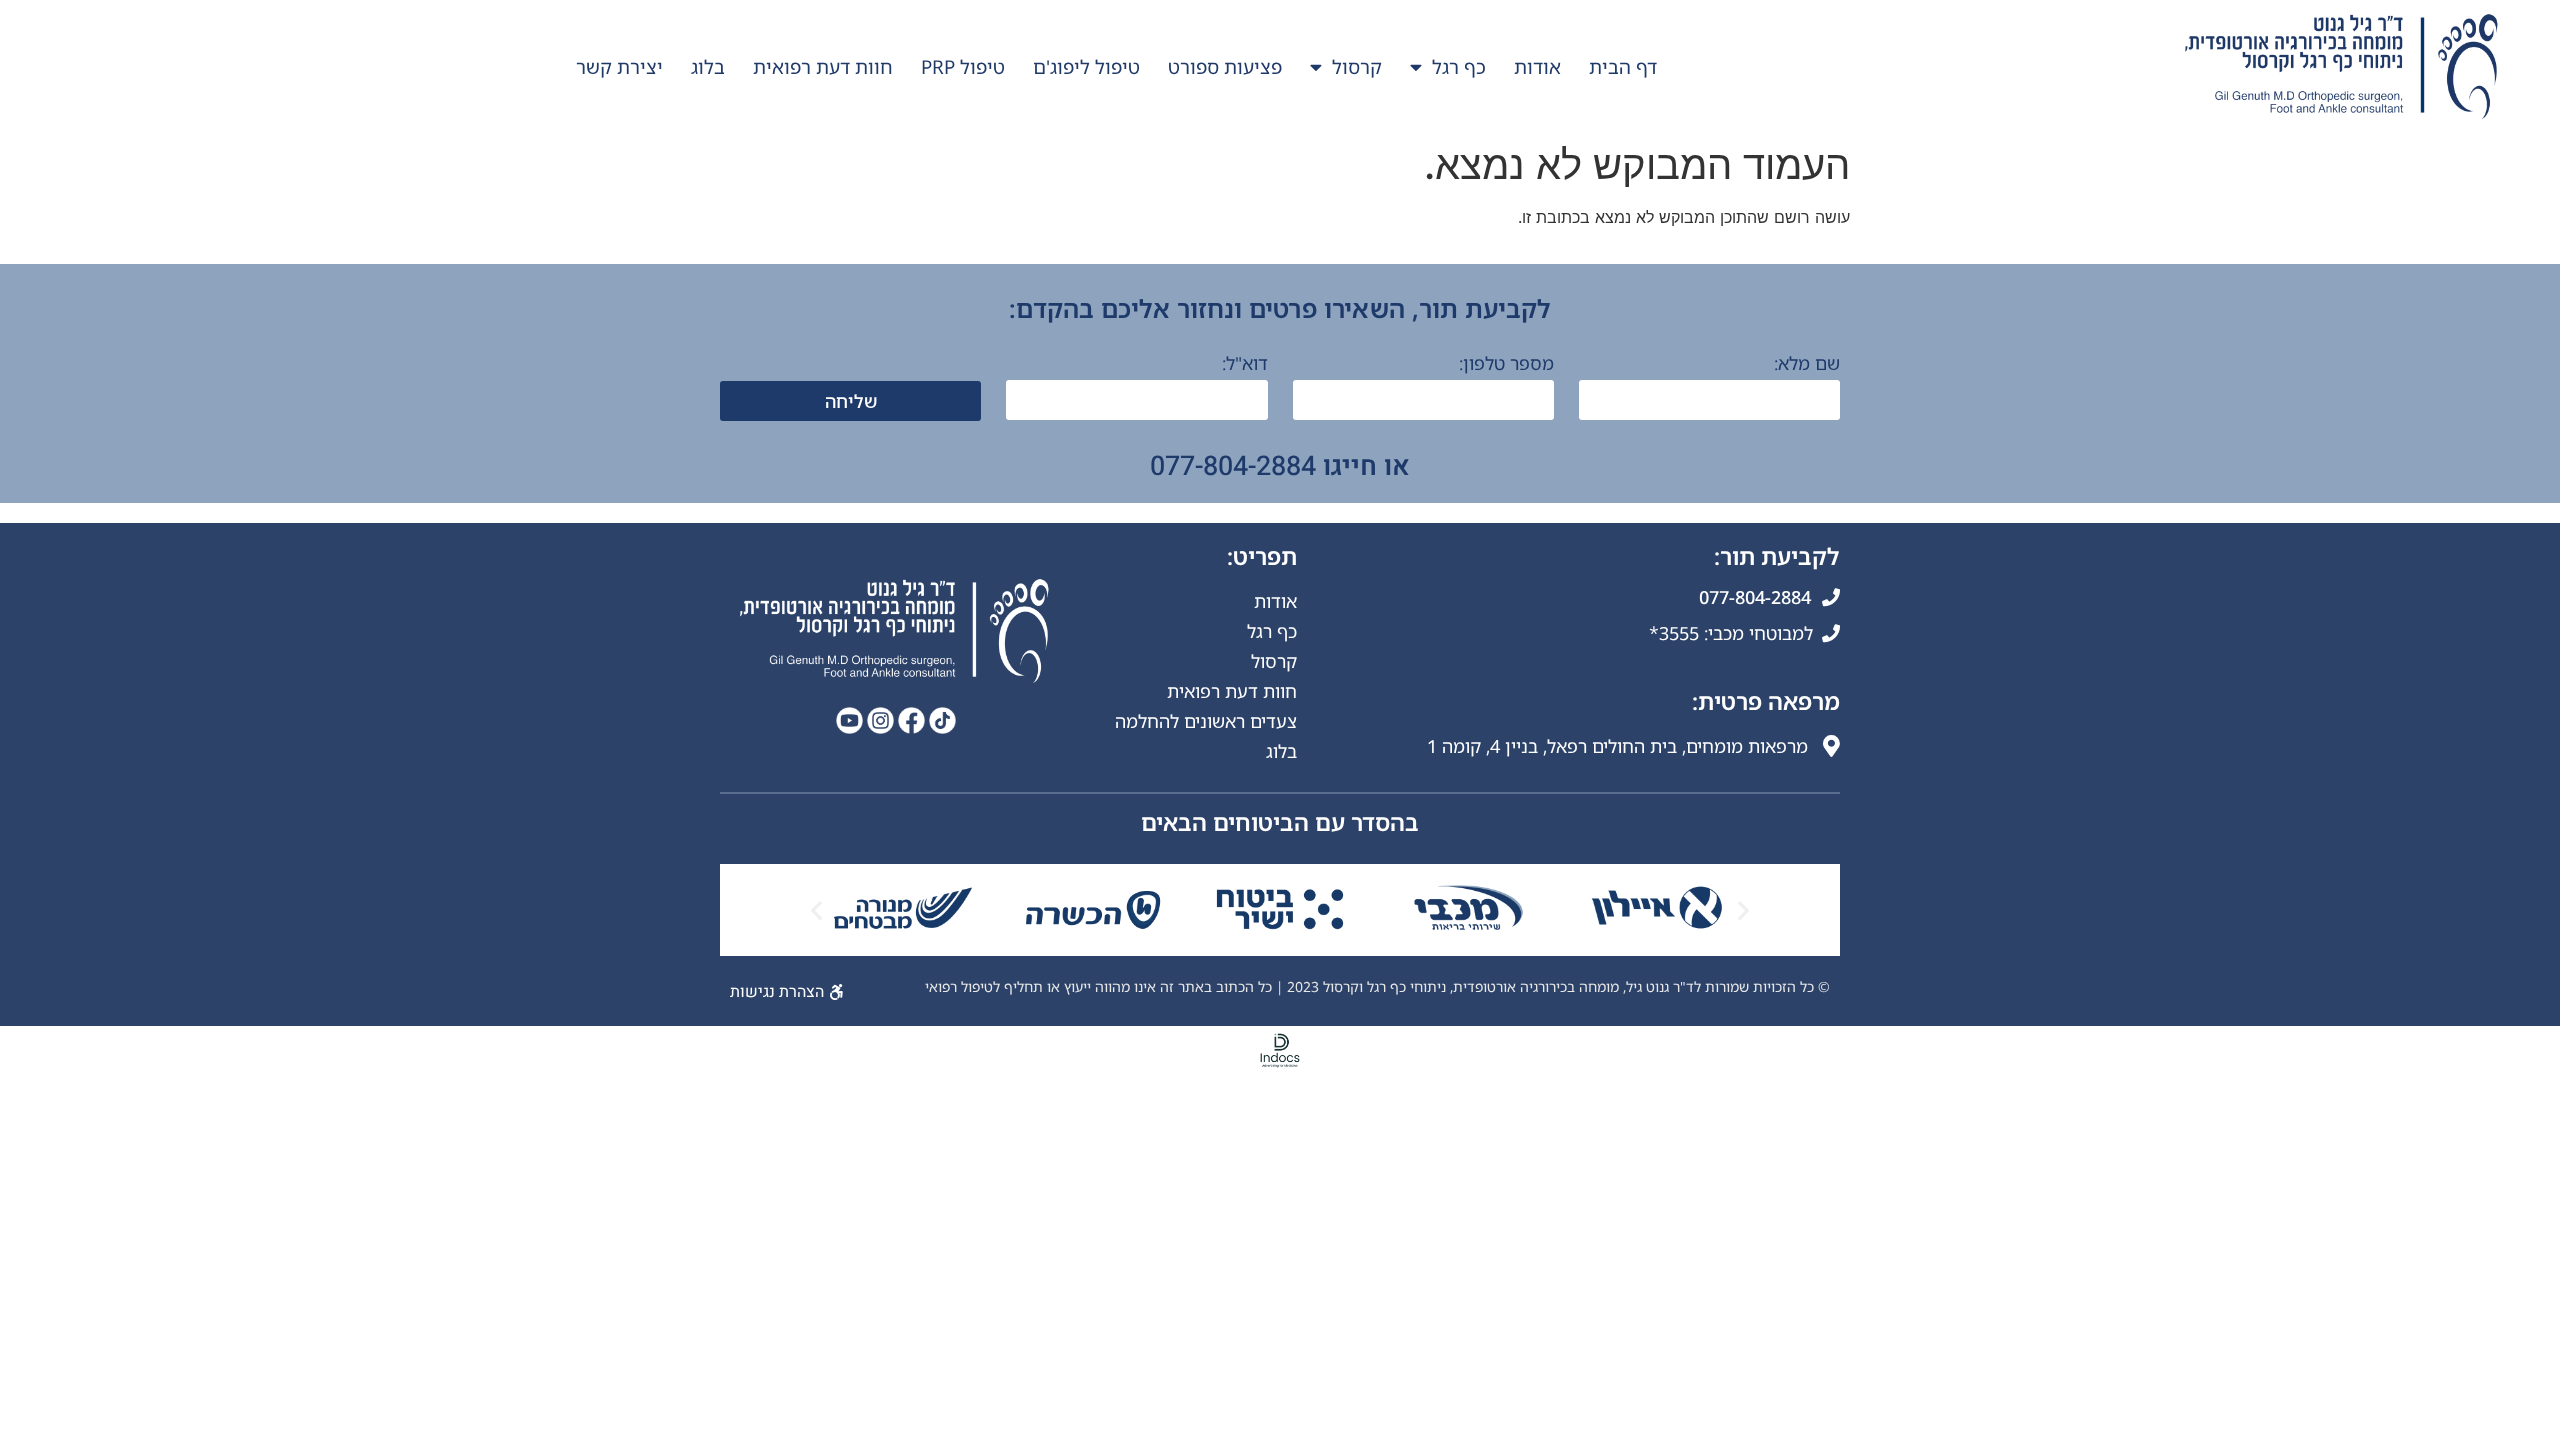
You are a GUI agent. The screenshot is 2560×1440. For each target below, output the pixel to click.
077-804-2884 (1233, 466)
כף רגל (1459, 67)
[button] (816, 910)
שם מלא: (1807, 364)
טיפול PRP (963, 67)
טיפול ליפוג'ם (1086, 67)
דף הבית (1623, 67)
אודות (1537, 67)
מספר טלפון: (1506, 364)
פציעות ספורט (1225, 67)
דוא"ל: (1245, 364)
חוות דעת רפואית (823, 67)
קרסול (1357, 67)
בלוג (708, 67)
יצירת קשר (619, 67)
